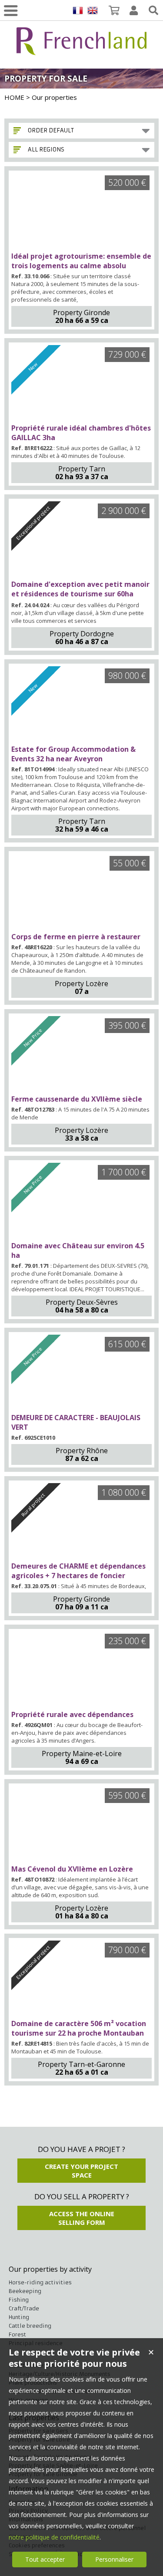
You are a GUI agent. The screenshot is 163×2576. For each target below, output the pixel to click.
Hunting (19, 2317)
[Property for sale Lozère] (81, 893)
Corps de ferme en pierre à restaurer (76, 937)
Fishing (19, 2300)
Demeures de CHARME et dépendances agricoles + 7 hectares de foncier (78, 1571)
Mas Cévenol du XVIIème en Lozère (72, 1869)
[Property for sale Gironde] (81, 212)
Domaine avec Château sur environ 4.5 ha (78, 1250)
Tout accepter (45, 2559)
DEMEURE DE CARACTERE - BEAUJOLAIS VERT (76, 1422)
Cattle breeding (30, 2326)
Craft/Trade (24, 2308)
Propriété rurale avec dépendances (72, 1714)
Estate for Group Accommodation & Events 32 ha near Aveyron (73, 754)
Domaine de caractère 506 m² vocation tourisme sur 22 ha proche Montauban (79, 2028)
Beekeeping (25, 2291)
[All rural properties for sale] (82, 50)
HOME (14, 97)
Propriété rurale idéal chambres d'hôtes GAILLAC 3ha (81, 433)
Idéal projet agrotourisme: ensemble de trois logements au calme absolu (81, 261)
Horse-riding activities (40, 2282)
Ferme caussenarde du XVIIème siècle (77, 1099)
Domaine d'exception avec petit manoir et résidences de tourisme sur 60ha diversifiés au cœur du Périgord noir (80, 594)
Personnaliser (114, 2559)
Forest (17, 2334)
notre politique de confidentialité (54, 2537)
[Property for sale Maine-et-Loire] (81, 1671)
